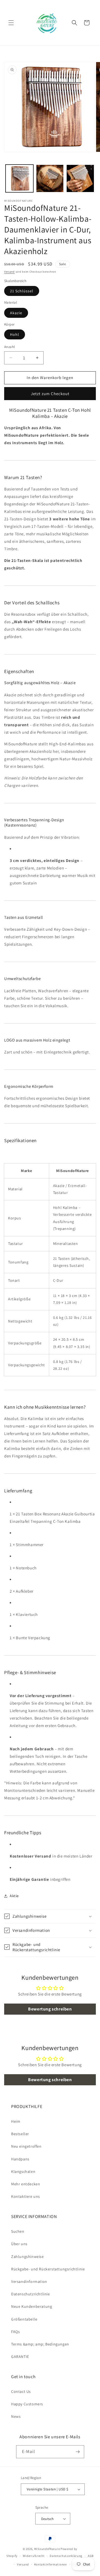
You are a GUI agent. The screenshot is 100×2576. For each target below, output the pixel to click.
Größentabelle (24, 2319)
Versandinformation (29, 2281)
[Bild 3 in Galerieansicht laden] (80, 178)
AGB (91, 2556)
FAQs (15, 2332)
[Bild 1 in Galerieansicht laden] (19, 178)
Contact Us (21, 2391)
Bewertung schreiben (50, 2009)
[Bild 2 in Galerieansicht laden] (50, 178)
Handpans (20, 2159)
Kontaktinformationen (51, 2564)
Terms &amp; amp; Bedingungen (40, 2344)
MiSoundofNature (47, 2549)
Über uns (19, 2244)
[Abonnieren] (78, 2452)
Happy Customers (27, 2404)
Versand (9, 272)
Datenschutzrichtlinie (31, 2294)
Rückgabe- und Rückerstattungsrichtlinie (48, 2269)
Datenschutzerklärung (66, 2556)
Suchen (18, 2231)
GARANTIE (20, 2357)
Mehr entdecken (26, 2184)
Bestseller (20, 2134)
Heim (16, 2121)
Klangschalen (23, 2171)
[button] (11, 23)
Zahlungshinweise (27, 2257)
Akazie (16, 313)
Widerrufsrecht (34, 2556)
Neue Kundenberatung (32, 2306)
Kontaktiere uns (26, 2196)
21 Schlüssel (22, 291)
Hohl (15, 334)
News (16, 2416)
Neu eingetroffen (26, 2146)
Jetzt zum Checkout (50, 394)
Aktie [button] (14, 1896)
